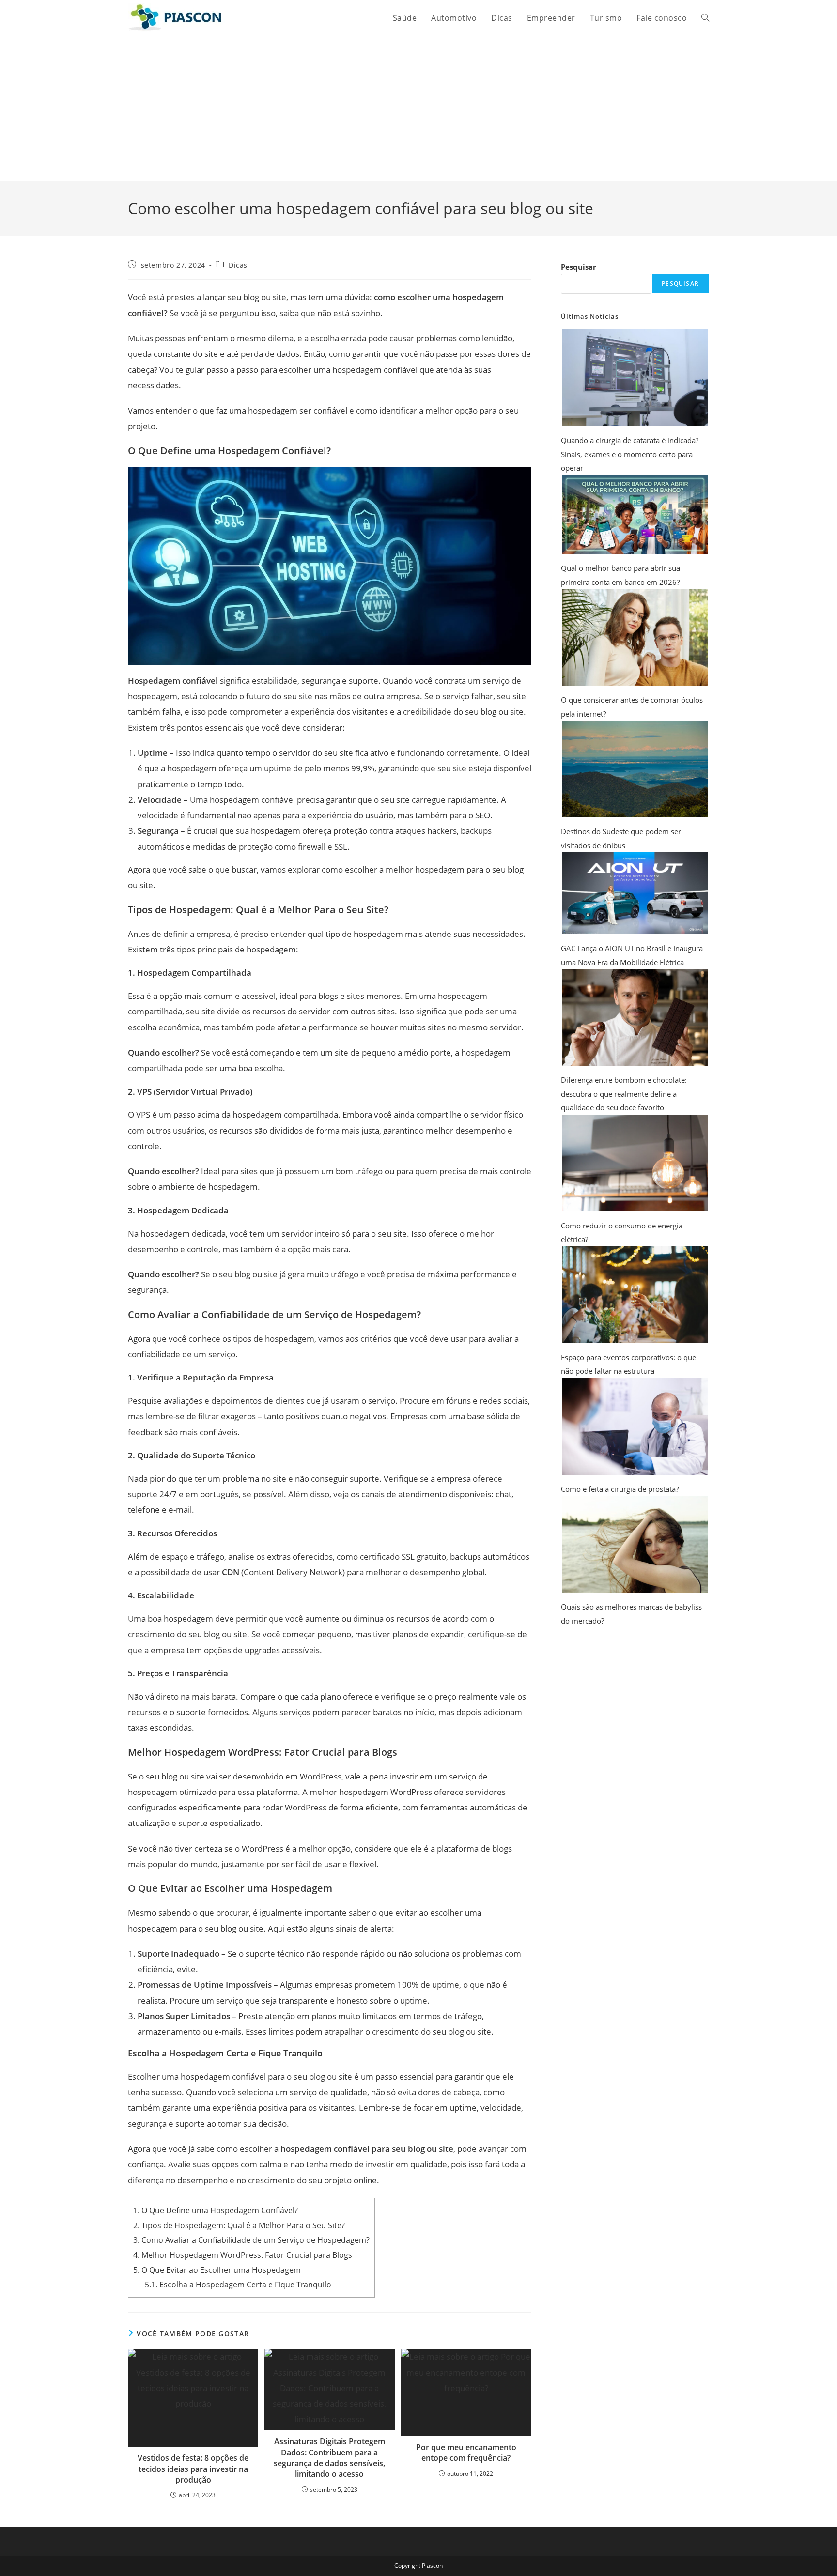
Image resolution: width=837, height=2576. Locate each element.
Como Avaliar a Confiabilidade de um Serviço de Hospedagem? (251, 2240)
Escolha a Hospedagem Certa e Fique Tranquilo (238, 2285)
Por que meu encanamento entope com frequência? (466, 2453)
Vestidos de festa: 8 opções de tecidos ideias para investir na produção (193, 2469)
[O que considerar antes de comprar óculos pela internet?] (635, 637)
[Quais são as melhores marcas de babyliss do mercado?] (635, 1544)
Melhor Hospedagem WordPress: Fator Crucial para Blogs (243, 2255)
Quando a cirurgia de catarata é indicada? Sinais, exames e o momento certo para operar (630, 454)
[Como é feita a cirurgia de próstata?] (635, 1426)
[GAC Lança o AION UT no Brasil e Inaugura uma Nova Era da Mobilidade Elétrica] (635, 893)
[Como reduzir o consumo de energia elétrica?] (635, 1163)
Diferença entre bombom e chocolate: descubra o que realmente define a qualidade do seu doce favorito (624, 1094)
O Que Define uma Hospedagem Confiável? (216, 2210)
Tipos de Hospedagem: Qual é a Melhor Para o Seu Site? (239, 2225)
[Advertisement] (418, 108)
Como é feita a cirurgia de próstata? (620, 1489)
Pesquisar (579, 267)
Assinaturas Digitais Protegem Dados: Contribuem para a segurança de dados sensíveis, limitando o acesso (329, 2458)
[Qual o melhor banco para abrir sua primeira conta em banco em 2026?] (635, 515)
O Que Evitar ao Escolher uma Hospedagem (217, 2270)
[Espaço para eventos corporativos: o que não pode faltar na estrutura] (635, 1295)
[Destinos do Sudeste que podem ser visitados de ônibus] (635, 769)
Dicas (238, 265)
